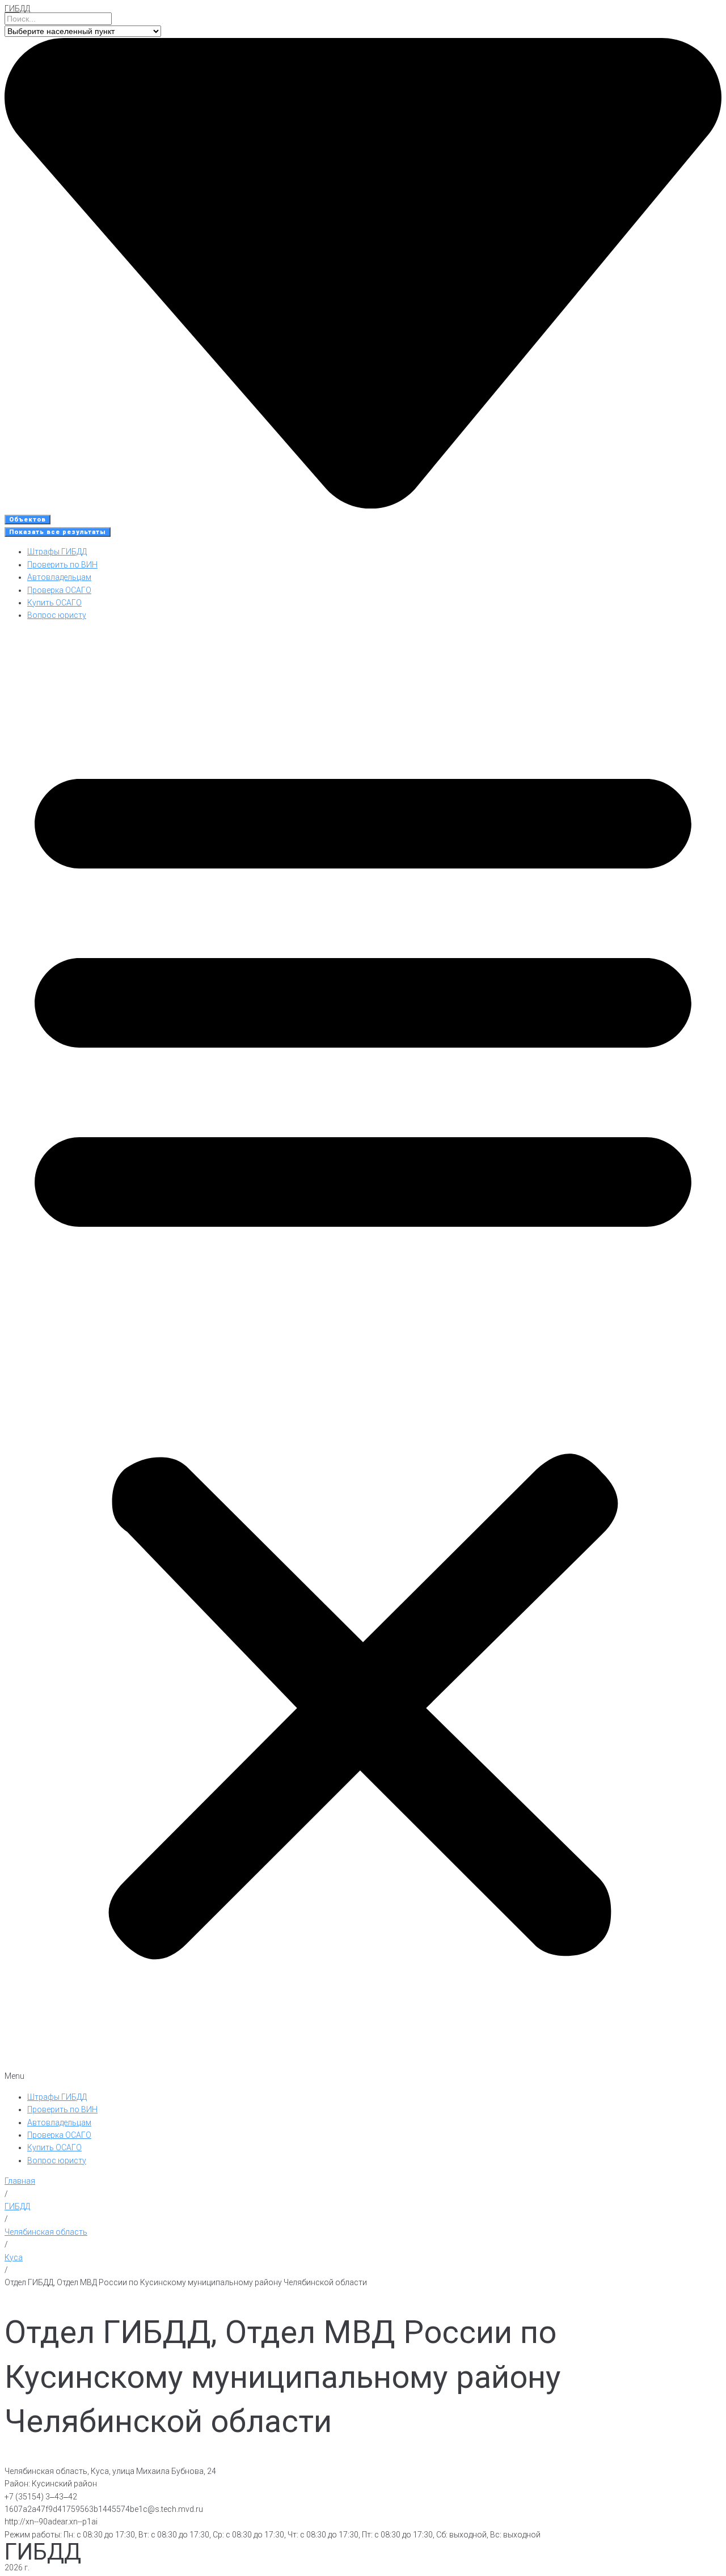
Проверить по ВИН (62, 565)
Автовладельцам (59, 577)
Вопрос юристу (57, 615)
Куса (14, 2257)
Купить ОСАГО (54, 603)
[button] (363, 1356)
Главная (20, 2181)
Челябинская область (46, 2232)
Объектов (28, 520)
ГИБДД (17, 9)
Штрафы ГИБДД (57, 552)
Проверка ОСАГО (59, 590)
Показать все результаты (58, 532)
